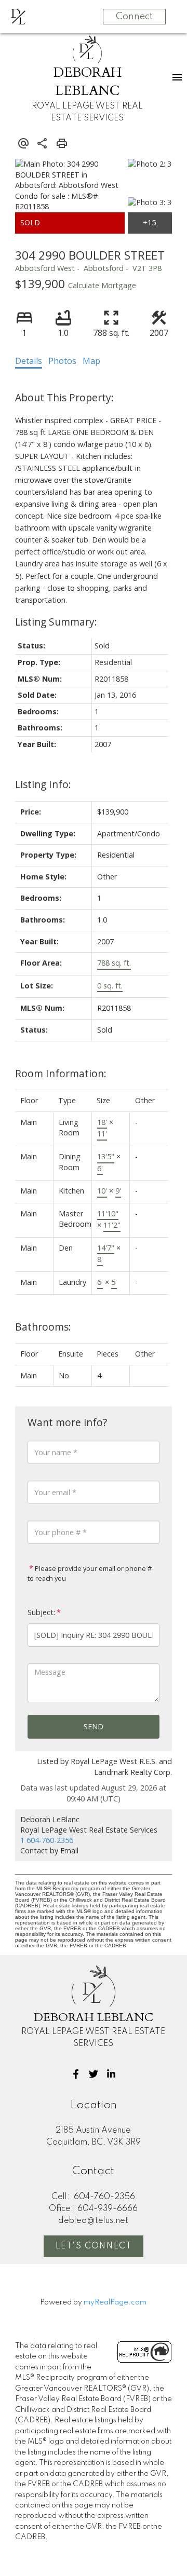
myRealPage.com (115, 2302)
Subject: (41, 1612)
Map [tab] (91, 361)
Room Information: (61, 1073)
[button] (76, 2074)
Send (94, 1726)
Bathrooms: (43, 1327)
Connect (134, 17)
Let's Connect (94, 2246)
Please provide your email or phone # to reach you (90, 1574)
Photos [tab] (62, 361)
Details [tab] (29, 361)
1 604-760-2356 (47, 1840)
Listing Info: (43, 784)
